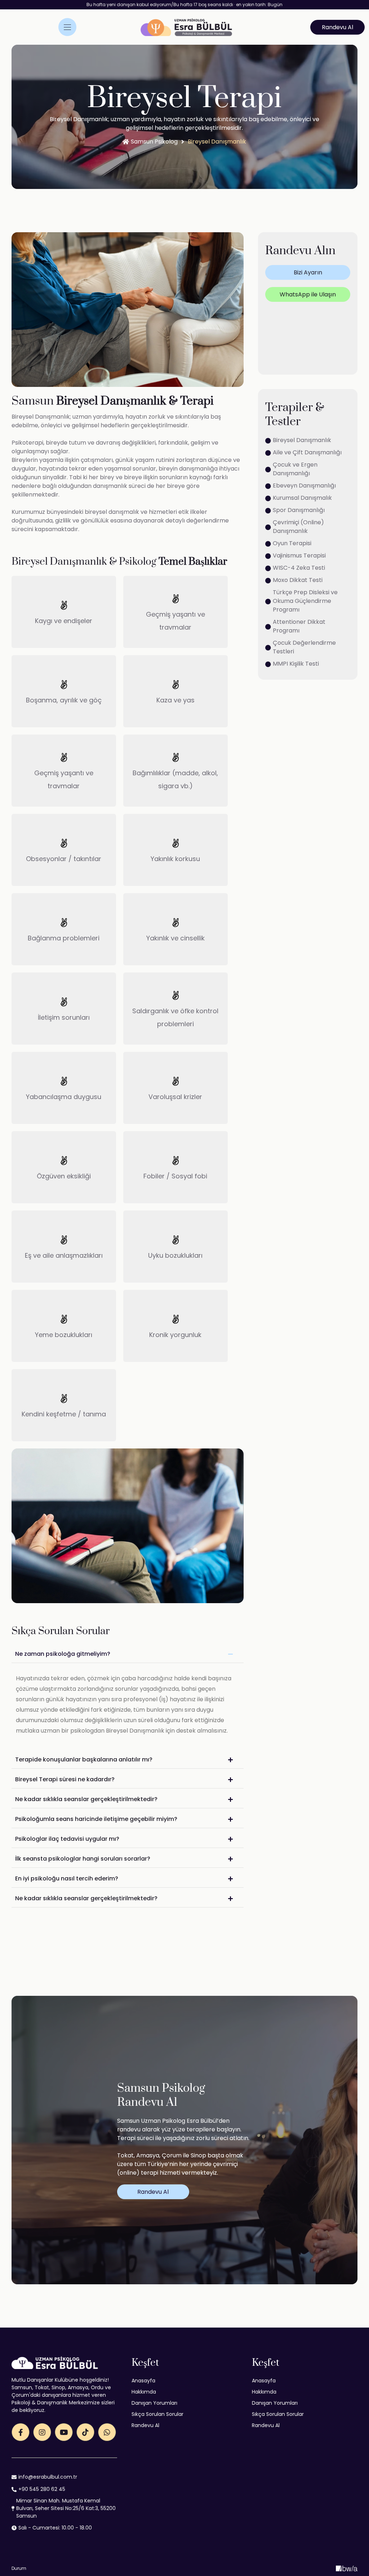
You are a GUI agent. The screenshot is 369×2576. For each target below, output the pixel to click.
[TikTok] (85, 2432)
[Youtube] (64, 2432)
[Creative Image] (347, 2568)
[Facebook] (21, 2432)
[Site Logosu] (186, 27)
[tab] (128, 1654)
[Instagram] (42, 2432)
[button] (337, 27)
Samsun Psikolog (154, 142)
